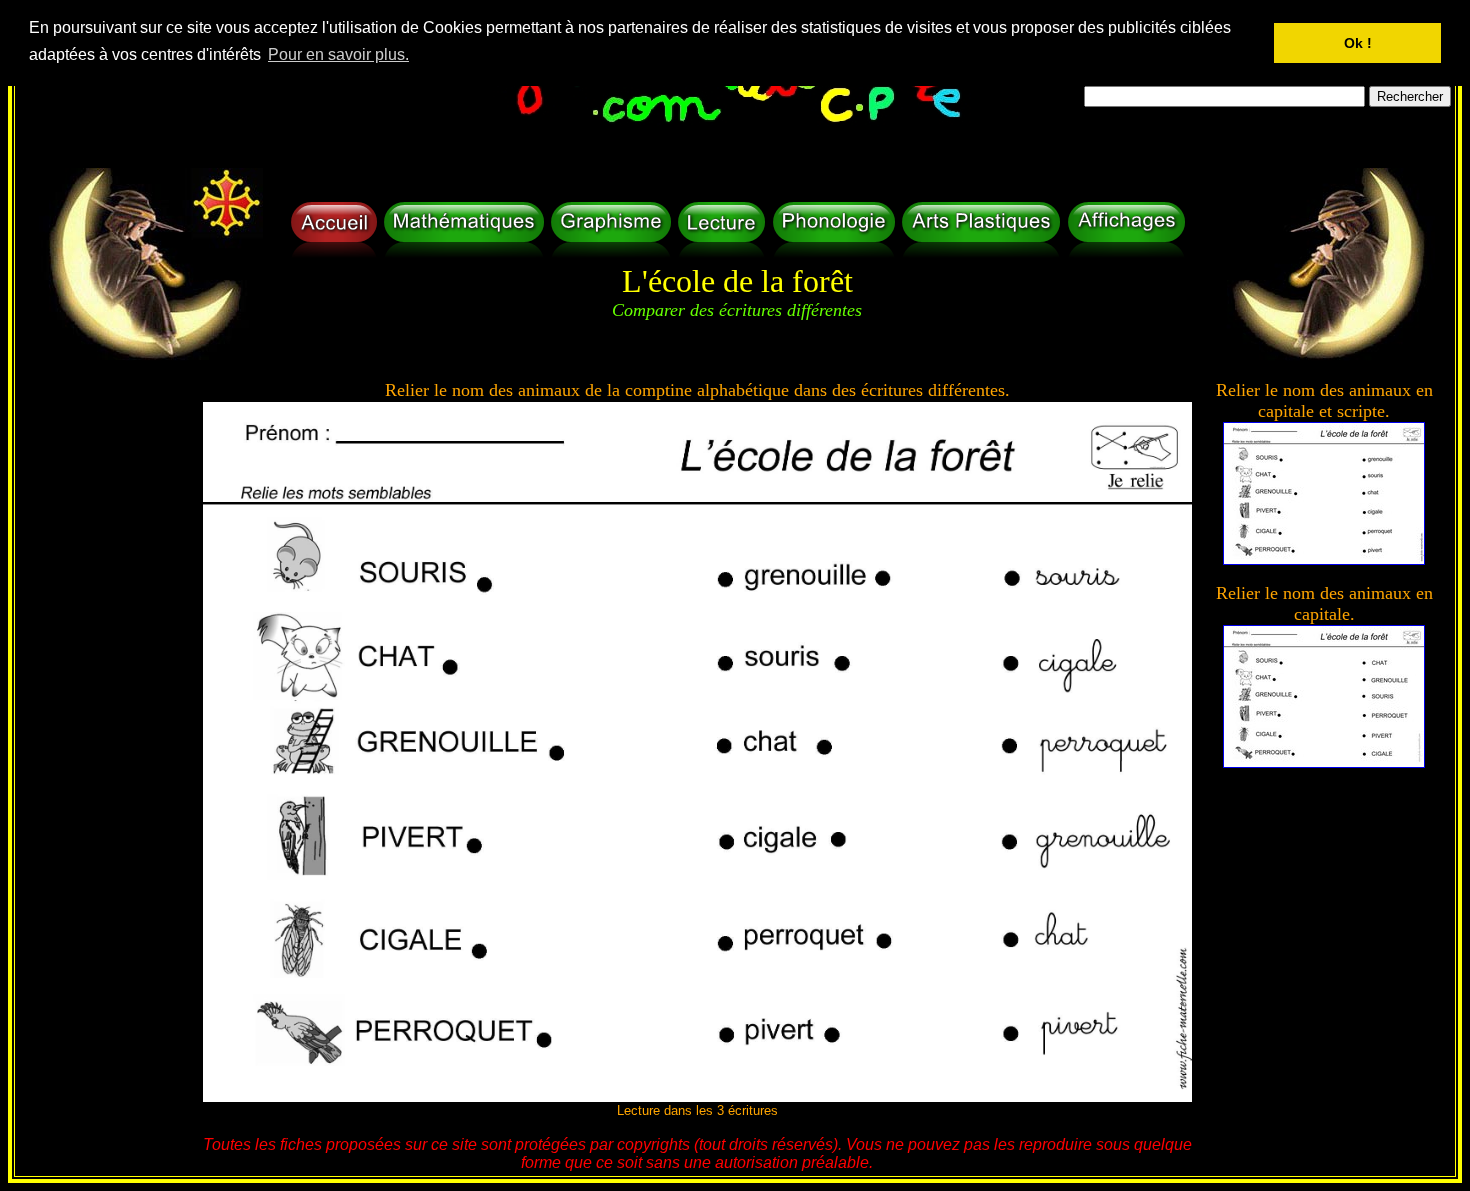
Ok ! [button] (1358, 43)
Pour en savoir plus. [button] (338, 54)
